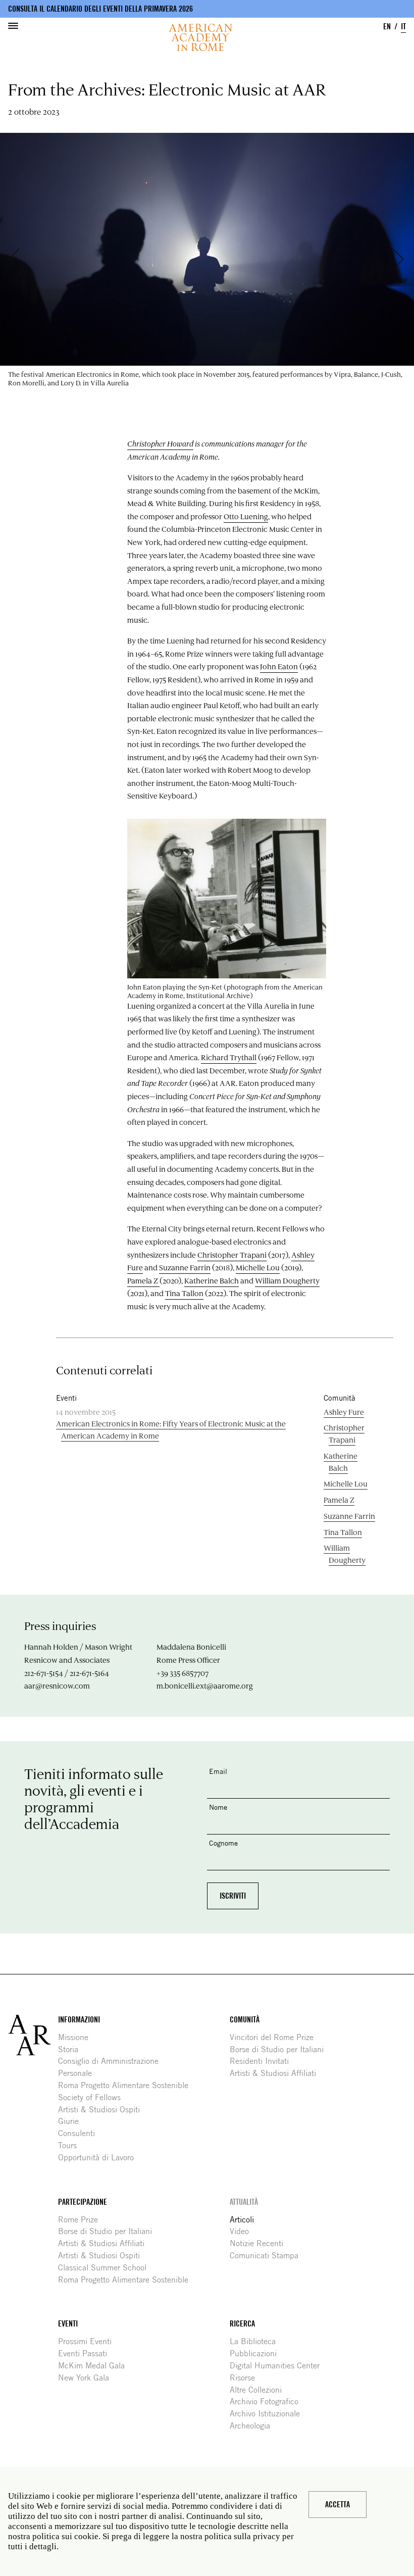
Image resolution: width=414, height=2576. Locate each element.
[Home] (200, 37)
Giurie (72, 2121)
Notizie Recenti (260, 2243)
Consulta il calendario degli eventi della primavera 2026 (100, 9)
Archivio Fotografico (268, 2401)
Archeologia (254, 2426)
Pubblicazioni (257, 2354)
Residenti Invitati (263, 2061)
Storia (72, 2049)
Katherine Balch (212, 1280)
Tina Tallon (184, 1293)
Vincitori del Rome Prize (275, 2037)
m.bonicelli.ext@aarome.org (205, 1686)
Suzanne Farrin (185, 1267)
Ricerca (242, 2324)
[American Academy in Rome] (33, 2035)
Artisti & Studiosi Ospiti (103, 2110)
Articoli (246, 2220)
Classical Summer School (106, 2268)
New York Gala (87, 2378)
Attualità (244, 2202)
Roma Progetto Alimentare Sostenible (127, 2085)
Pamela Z (143, 1280)
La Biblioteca (256, 2341)
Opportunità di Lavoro (100, 2158)
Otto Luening (246, 516)
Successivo (403, 259)
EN (387, 27)
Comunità (245, 2020)
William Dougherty (287, 1280)
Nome (218, 1807)
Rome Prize (82, 2220)
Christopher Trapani (232, 1255)
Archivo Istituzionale (269, 2414)
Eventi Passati (86, 2354)
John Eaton (279, 666)
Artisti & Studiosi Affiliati (277, 2073)
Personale (79, 2073)
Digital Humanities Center (278, 2366)
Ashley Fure (344, 1412)
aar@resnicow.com (57, 1686)
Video (243, 2231)
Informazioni (79, 2020)
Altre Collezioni (260, 2390)
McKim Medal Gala (95, 2366)
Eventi (68, 2324)
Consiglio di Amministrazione (112, 2061)
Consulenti (80, 2133)
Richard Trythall (229, 1057)
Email (218, 1771)
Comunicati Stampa (268, 2256)
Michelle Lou (258, 1267)
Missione (77, 2037)
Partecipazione (83, 2202)
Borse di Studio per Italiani (280, 2049)
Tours (71, 2145)
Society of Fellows (93, 2097)
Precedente (19, 259)
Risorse (246, 2378)
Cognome (223, 1843)
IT (403, 27)
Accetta (338, 2505)
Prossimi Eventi (89, 2341)
